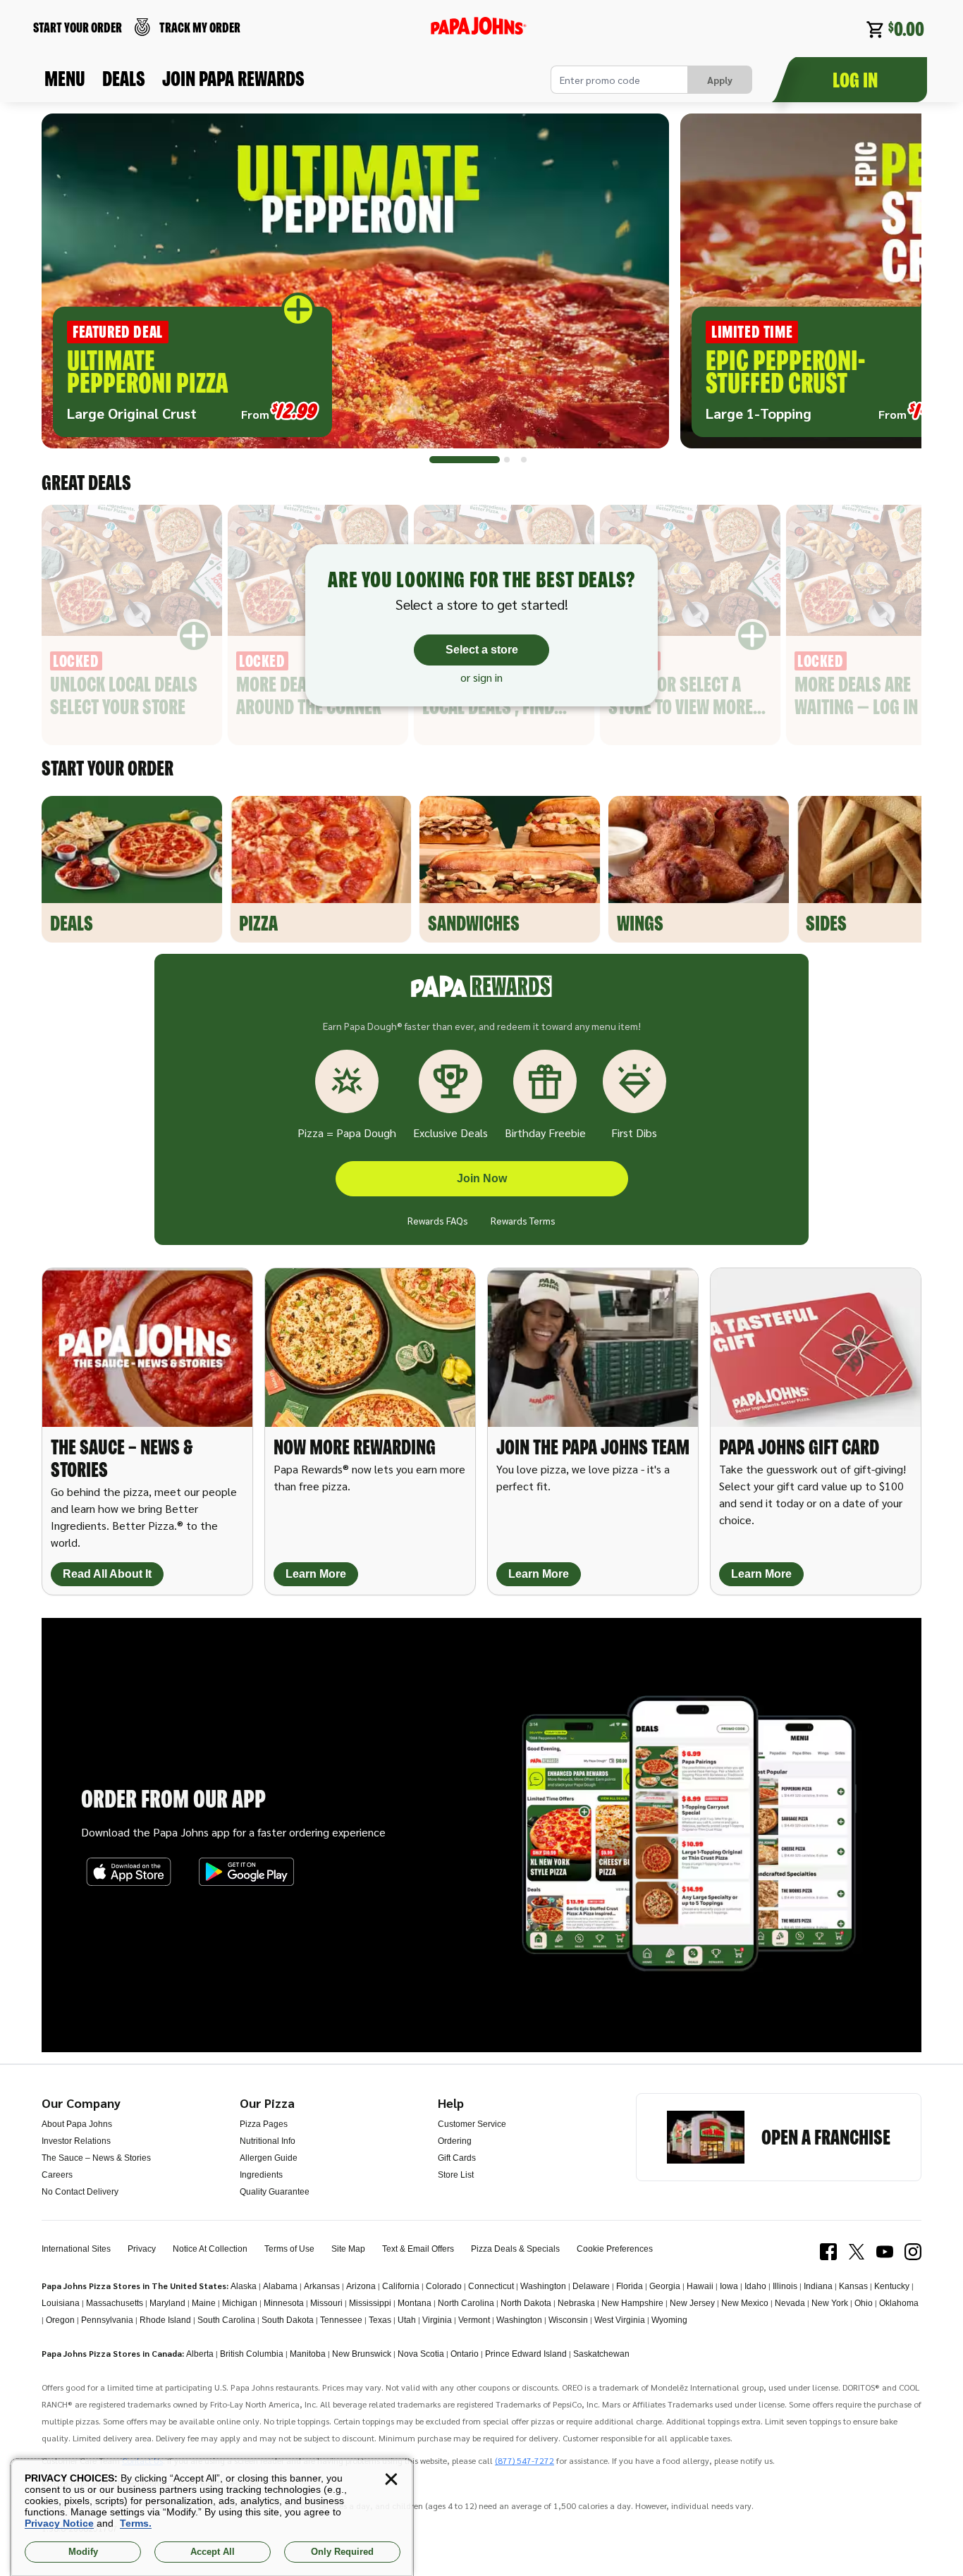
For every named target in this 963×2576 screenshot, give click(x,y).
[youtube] (885, 2252)
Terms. (136, 2523)
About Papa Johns (77, 2124)
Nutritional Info (268, 2141)
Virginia (437, 2320)
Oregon (60, 2320)
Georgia (665, 2286)
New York (830, 2303)
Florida (630, 2286)
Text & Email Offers (418, 2249)
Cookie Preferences (615, 2249)
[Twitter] (857, 2252)
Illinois (785, 2286)
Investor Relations (76, 2141)
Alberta (200, 2354)
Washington (543, 2286)
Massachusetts (115, 2303)
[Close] (391, 2479)
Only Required (342, 2552)
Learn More (316, 1574)
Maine (204, 2303)
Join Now (482, 1178)
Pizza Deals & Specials (515, 2249)
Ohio (864, 2303)
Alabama (280, 2286)
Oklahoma (899, 2303)
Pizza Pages (264, 2124)
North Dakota (526, 2303)
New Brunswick (362, 2354)
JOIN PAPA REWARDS (233, 78)
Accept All (213, 2552)
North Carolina (466, 2303)
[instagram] (913, 2252)
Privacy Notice (59, 2523)
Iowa (729, 2286)
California (401, 2286)
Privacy (142, 2249)
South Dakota (288, 2320)
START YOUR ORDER (78, 27)
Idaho (755, 2286)
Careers (57, 2175)
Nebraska (576, 2303)
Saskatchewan (601, 2354)
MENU (65, 78)
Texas (380, 2320)
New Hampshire (632, 2303)
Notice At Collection (210, 2249)
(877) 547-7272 (525, 2460)
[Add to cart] (298, 309)
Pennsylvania (107, 2320)
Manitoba (308, 2354)
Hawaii (700, 2286)
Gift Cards (457, 2158)
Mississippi (370, 2303)
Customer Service (472, 2124)
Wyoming (669, 2320)
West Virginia (620, 2320)
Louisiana (61, 2303)
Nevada (790, 2303)
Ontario (465, 2354)
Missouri (326, 2303)
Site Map (348, 2249)
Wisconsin (568, 2320)
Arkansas (322, 2286)
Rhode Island (165, 2320)
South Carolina (226, 2320)
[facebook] (828, 2252)
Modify (83, 2552)
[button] (355, 281)
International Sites (76, 2249)
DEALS (124, 78)
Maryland (167, 2303)
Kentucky (892, 2286)
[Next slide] (893, 287)
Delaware (591, 2286)
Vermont (474, 2320)
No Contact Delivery (80, 2192)
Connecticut (491, 2286)
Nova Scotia (421, 2354)
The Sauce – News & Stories (96, 2158)
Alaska (244, 2286)
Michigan (240, 2303)
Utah (407, 2320)
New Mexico (745, 2303)
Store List (456, 2175)
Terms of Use (289, 2249)
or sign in (481, 677)
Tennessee (341, 2320)
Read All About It (107, 1574)
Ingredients (261, 2175)
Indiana (818, 2286)
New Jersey (692, 2303)
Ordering (455, 2141)
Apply (720, 80)
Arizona (361, 2286)
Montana (415, 2303)
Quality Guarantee (275, 2192)
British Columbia (252, 2354)
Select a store (482, 650)
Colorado (444, 2286)
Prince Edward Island (526, 2354)
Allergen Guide (269, 2158)
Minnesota (284, 2303)
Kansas (853, 2286)
